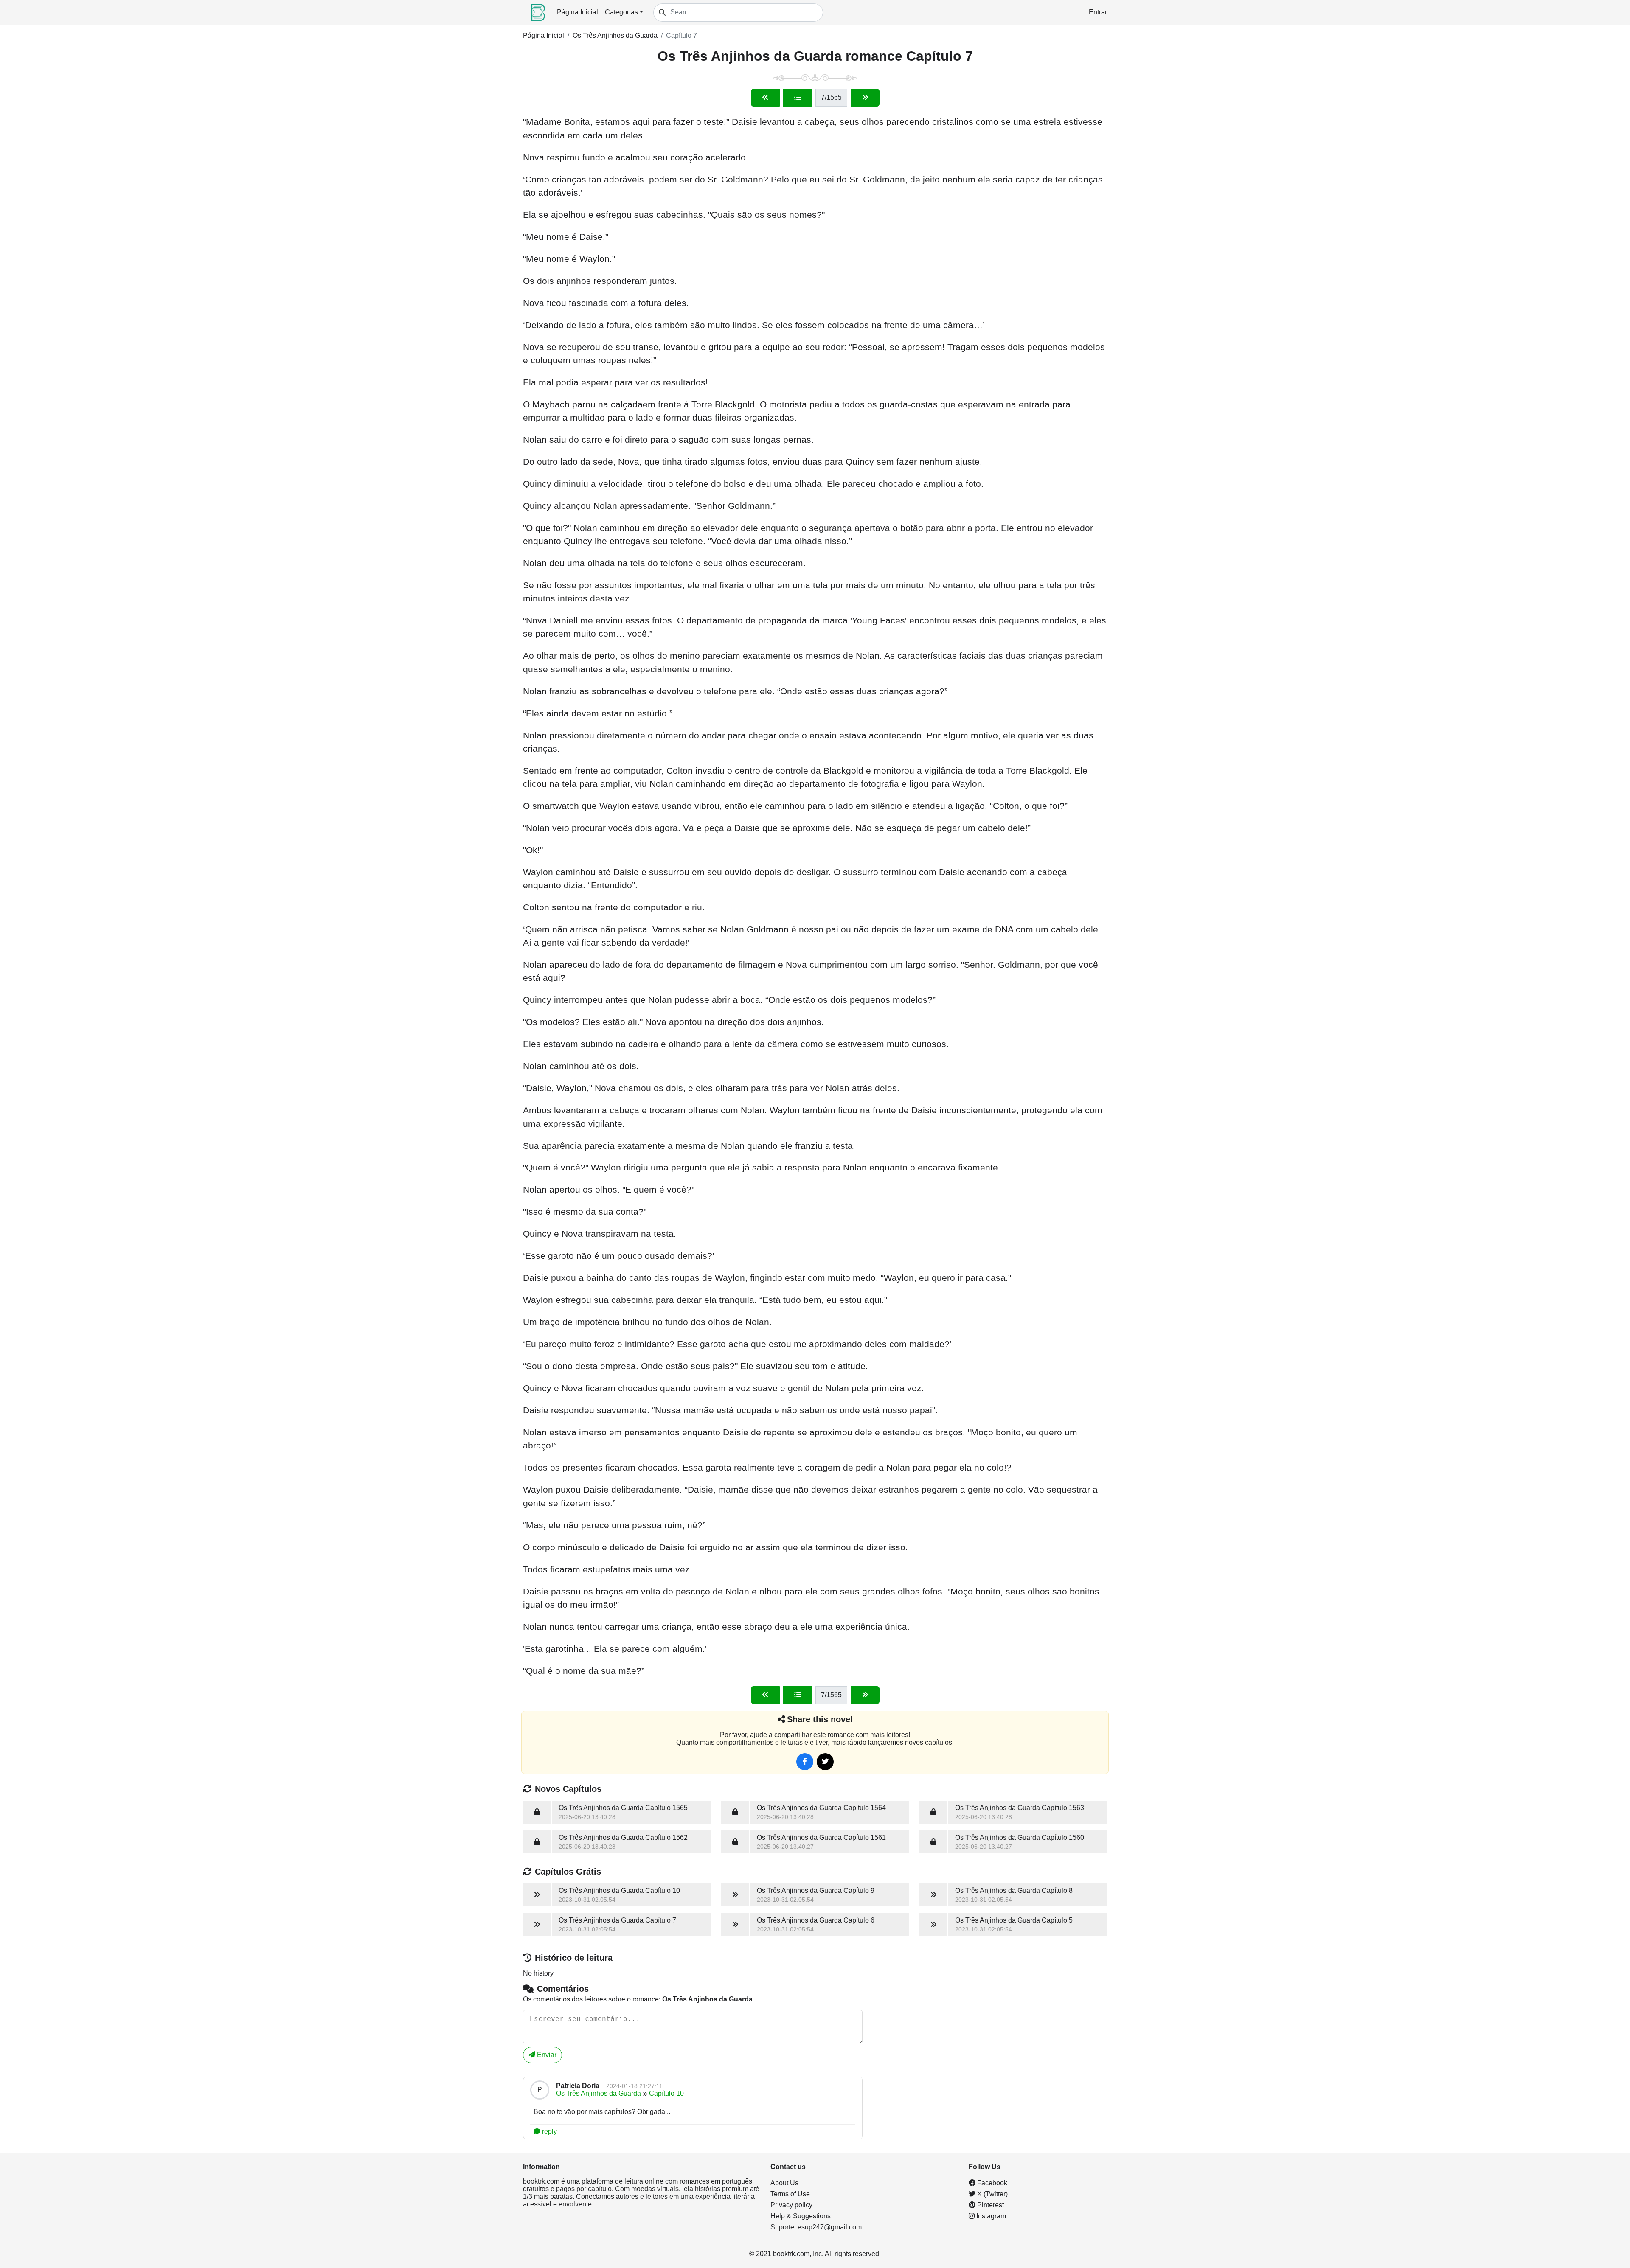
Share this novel (820, 1719)
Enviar (546, 2055)
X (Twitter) (992, 2194)
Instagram (990, 2216)
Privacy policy (791, 2205)
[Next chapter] (865, 98)
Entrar (1098, 12)
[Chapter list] (798, 98)
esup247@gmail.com (830, 2227)
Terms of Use (790, 2194)
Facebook (991, 2183)
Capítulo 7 (682, 35)
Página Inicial (578, 12)
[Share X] (825, 1762)
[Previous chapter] (765, 98)
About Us (784, 2183)
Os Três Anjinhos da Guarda (615, 35)
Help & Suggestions (801, 2216)
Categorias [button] (621, 12)
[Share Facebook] (805, 1762)
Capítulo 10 (666, 2093)
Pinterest (990, 2205)
